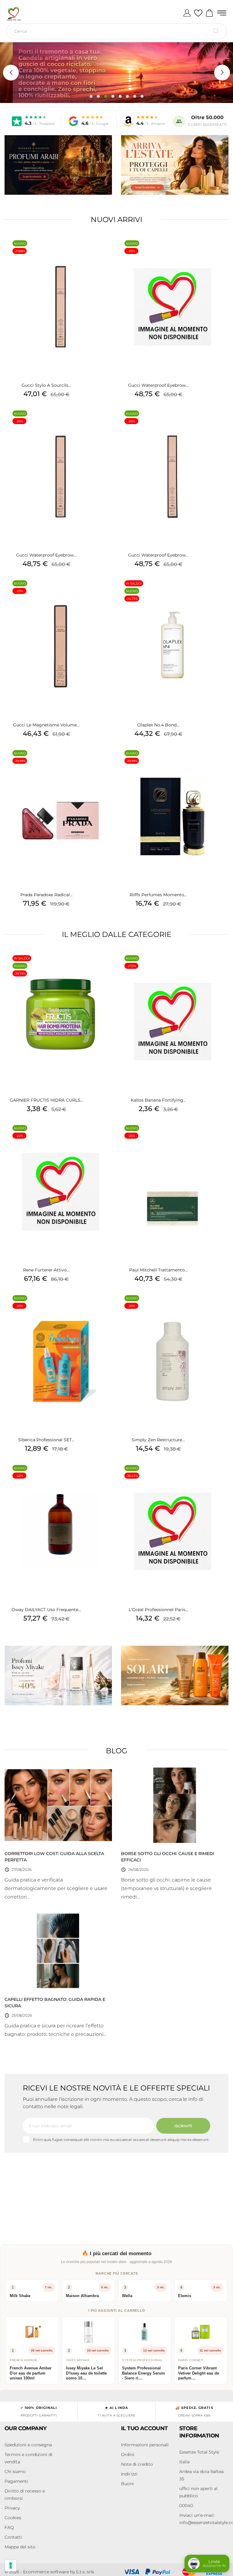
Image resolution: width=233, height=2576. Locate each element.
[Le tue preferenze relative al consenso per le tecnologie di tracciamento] (11, 2565)
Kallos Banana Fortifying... (158, 1100)
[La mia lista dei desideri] (198, 13)
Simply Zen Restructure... (158, 1440)
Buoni (127, 2484)
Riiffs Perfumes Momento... (158, 895)
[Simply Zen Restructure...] (219, 1306)
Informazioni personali (145, 2445)
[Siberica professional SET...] (107, 1306)
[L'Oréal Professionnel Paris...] (219, 1476)
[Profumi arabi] (58, 165)
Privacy (12, 2508)
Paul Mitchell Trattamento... (158, 1270)
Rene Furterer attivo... (46, 1270)
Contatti (13, 2537)
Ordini (128, 2454)
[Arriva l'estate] (175, 165)
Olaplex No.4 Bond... (158, 725)
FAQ (9, 2527)
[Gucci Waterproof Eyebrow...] (219, 251)
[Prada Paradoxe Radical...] (107, 761)
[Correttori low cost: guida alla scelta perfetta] (58, 1805)
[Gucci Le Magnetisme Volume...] (107, 591)
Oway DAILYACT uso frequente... (46, 1610)
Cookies (13, 2518)
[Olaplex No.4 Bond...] (219, 591)
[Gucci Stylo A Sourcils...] (107, 251)
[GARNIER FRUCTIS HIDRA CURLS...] (107, 966)
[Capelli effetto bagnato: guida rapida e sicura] (58, 1951)
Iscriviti (183, 2126)
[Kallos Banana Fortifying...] (219, 966)
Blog (117, 1751)
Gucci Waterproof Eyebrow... (158, 385)
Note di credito (137, 2464)
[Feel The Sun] (175, 1676)
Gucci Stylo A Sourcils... (46, 385)
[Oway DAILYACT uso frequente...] (107, 1476)
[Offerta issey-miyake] (58, 1676)
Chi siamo (15, 2471)
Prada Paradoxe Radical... (46, 895)
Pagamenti (16, 2481)
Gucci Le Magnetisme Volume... (46, 725)
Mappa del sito (20, 2547)
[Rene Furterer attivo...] (107, 1136)
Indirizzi (129, 2474)
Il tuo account (144, 2428)
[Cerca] (216, 31)
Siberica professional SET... (46, 1440)
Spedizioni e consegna (28, 2445)
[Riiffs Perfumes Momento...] (219, 761)
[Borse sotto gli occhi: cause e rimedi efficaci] (175, 1805)
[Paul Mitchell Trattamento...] (219, 1136)
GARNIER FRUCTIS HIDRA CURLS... (46, 1100)
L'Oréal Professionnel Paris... (158, 1610)
